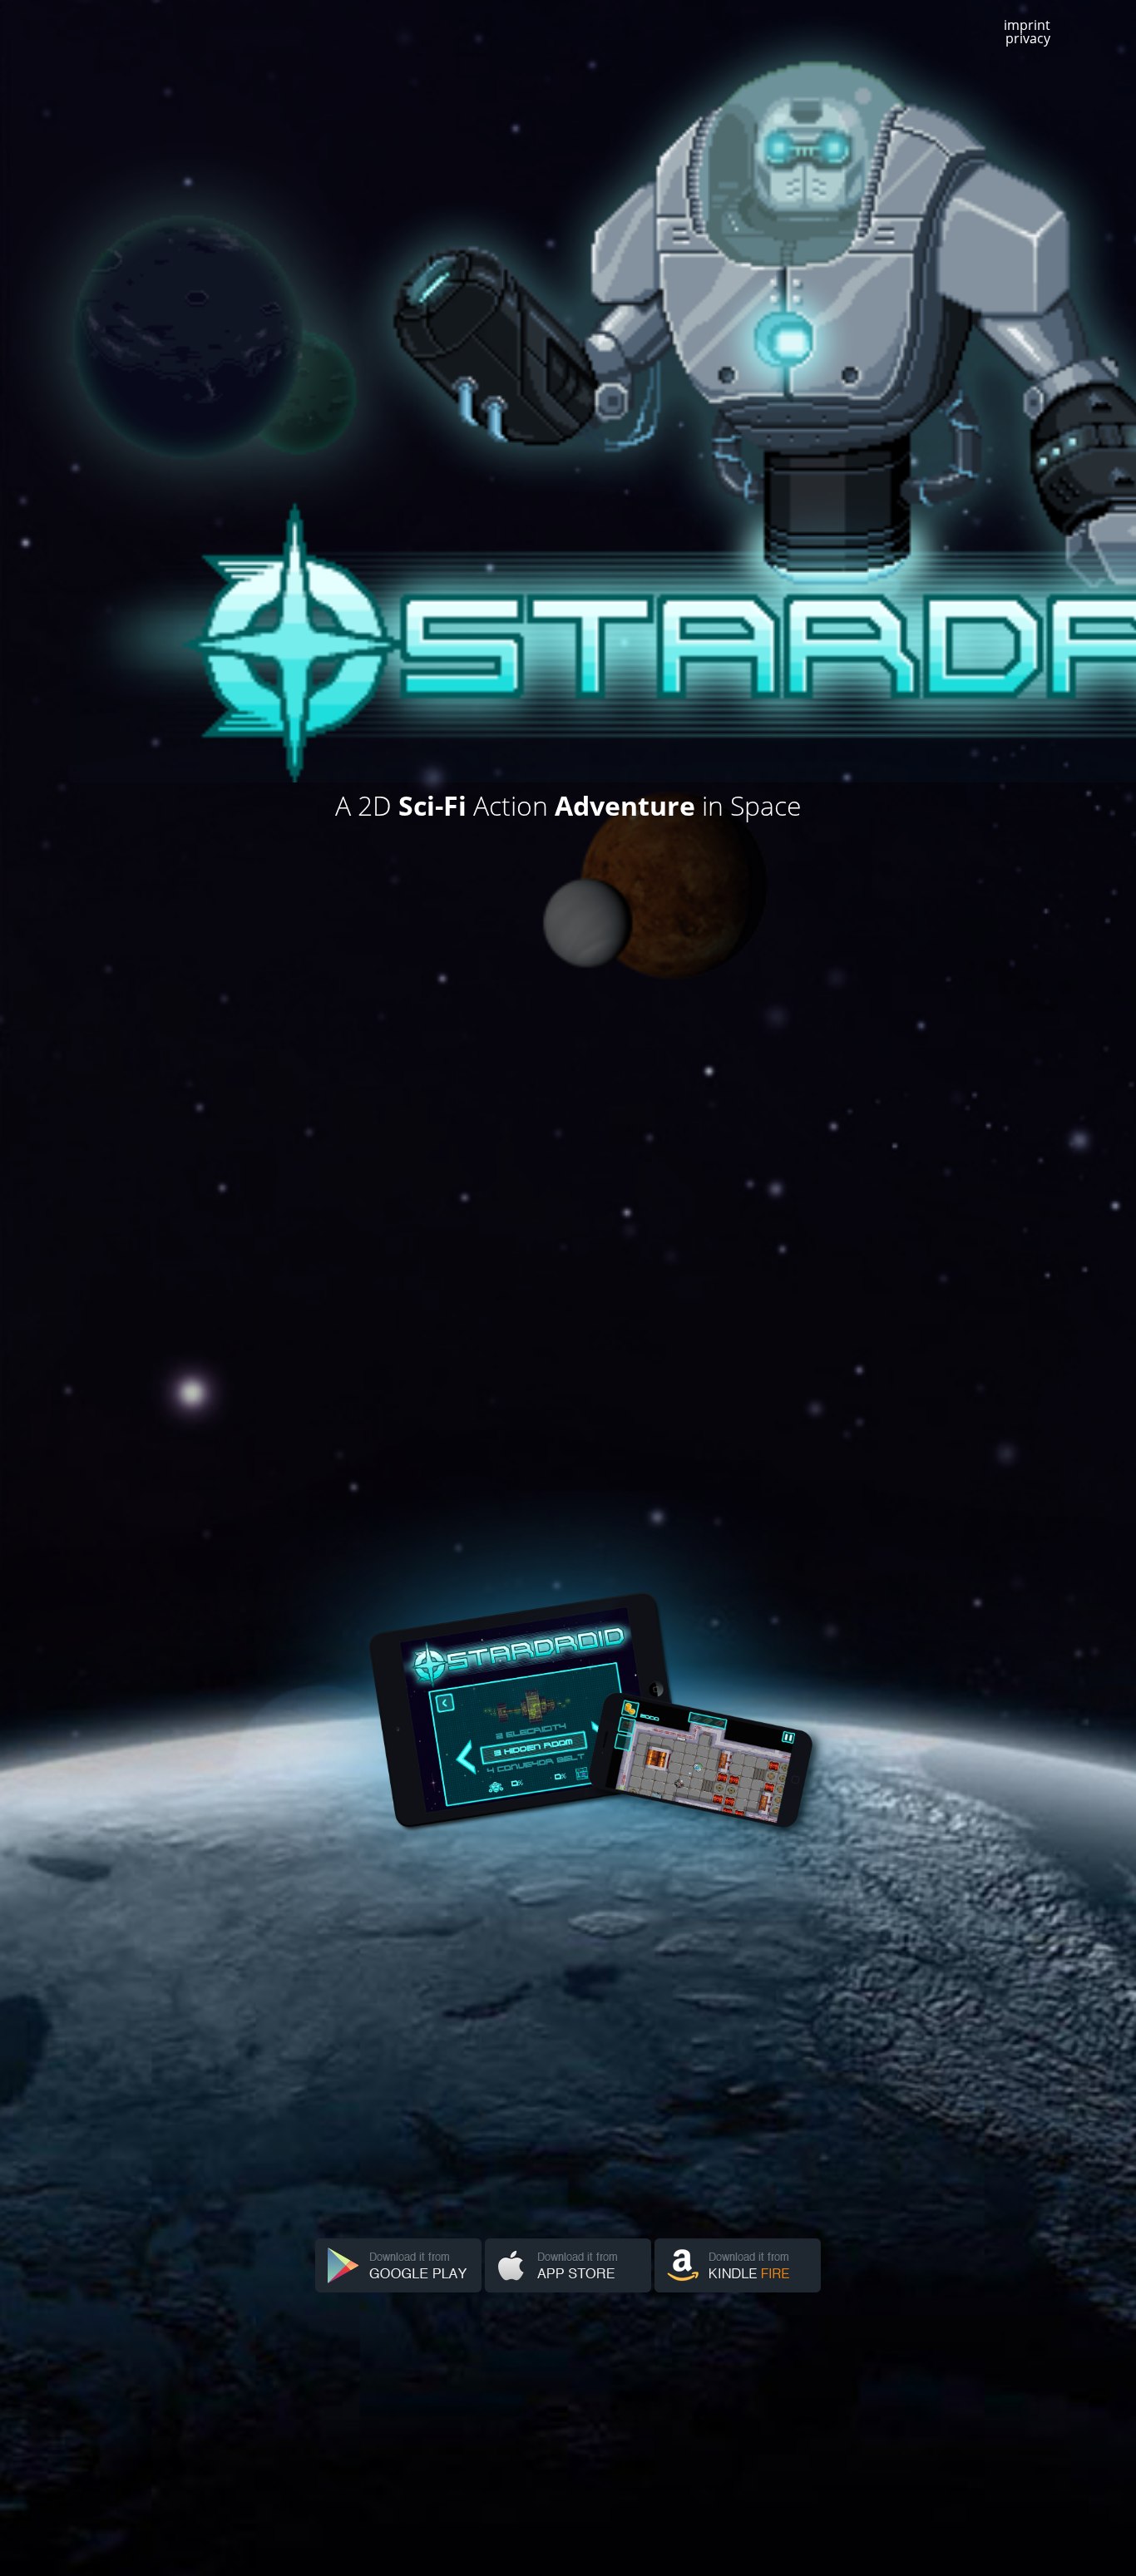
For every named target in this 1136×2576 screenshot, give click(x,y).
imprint (1027, 25)
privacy (1028, 38)
